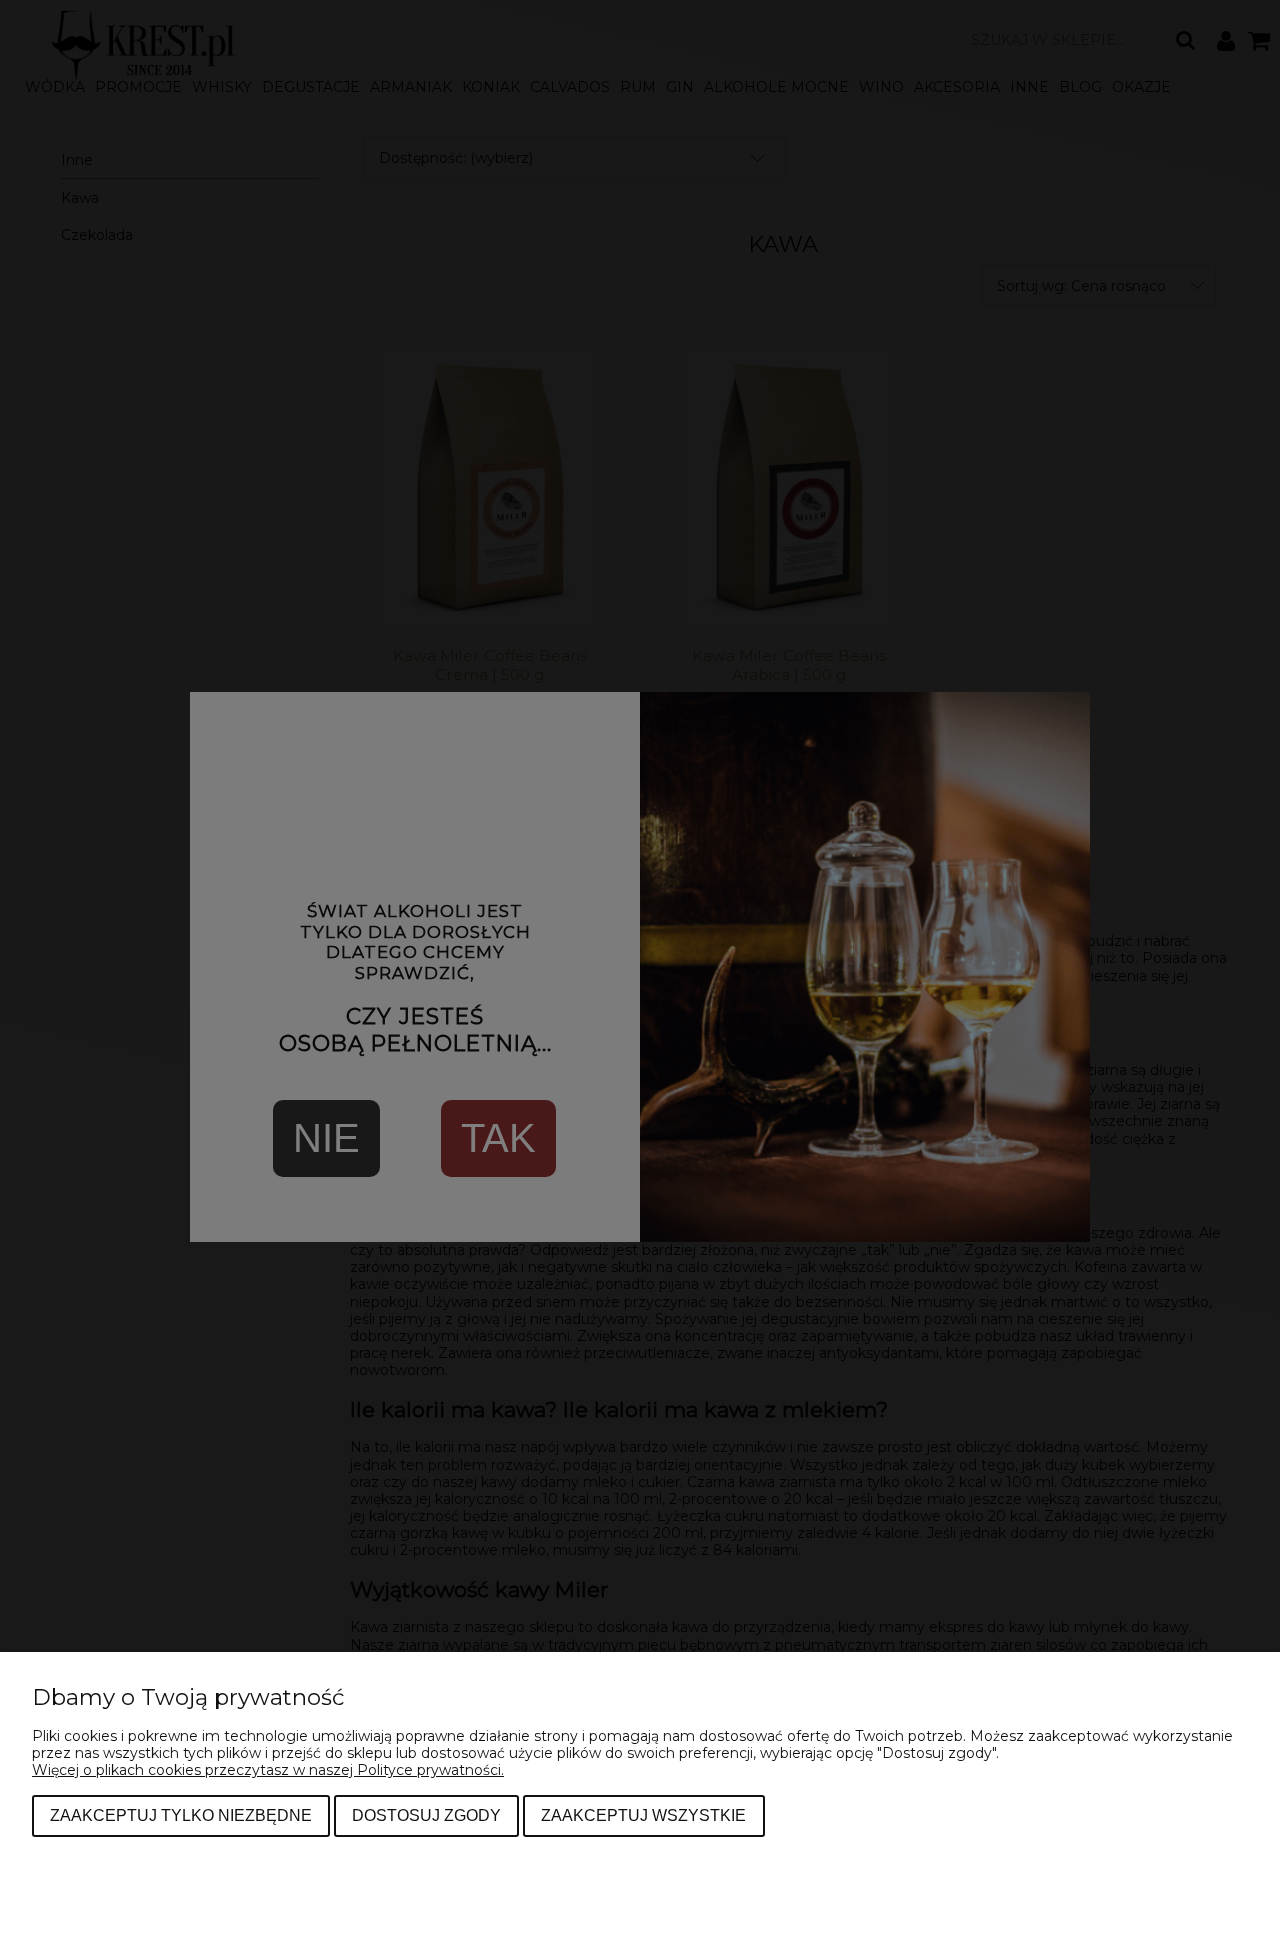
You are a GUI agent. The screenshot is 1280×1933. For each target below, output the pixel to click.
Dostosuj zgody (426, 1815)
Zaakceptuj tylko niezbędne (181, 1815)
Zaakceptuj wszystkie (643, 1815)
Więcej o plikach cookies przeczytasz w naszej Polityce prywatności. (268, 1770)
